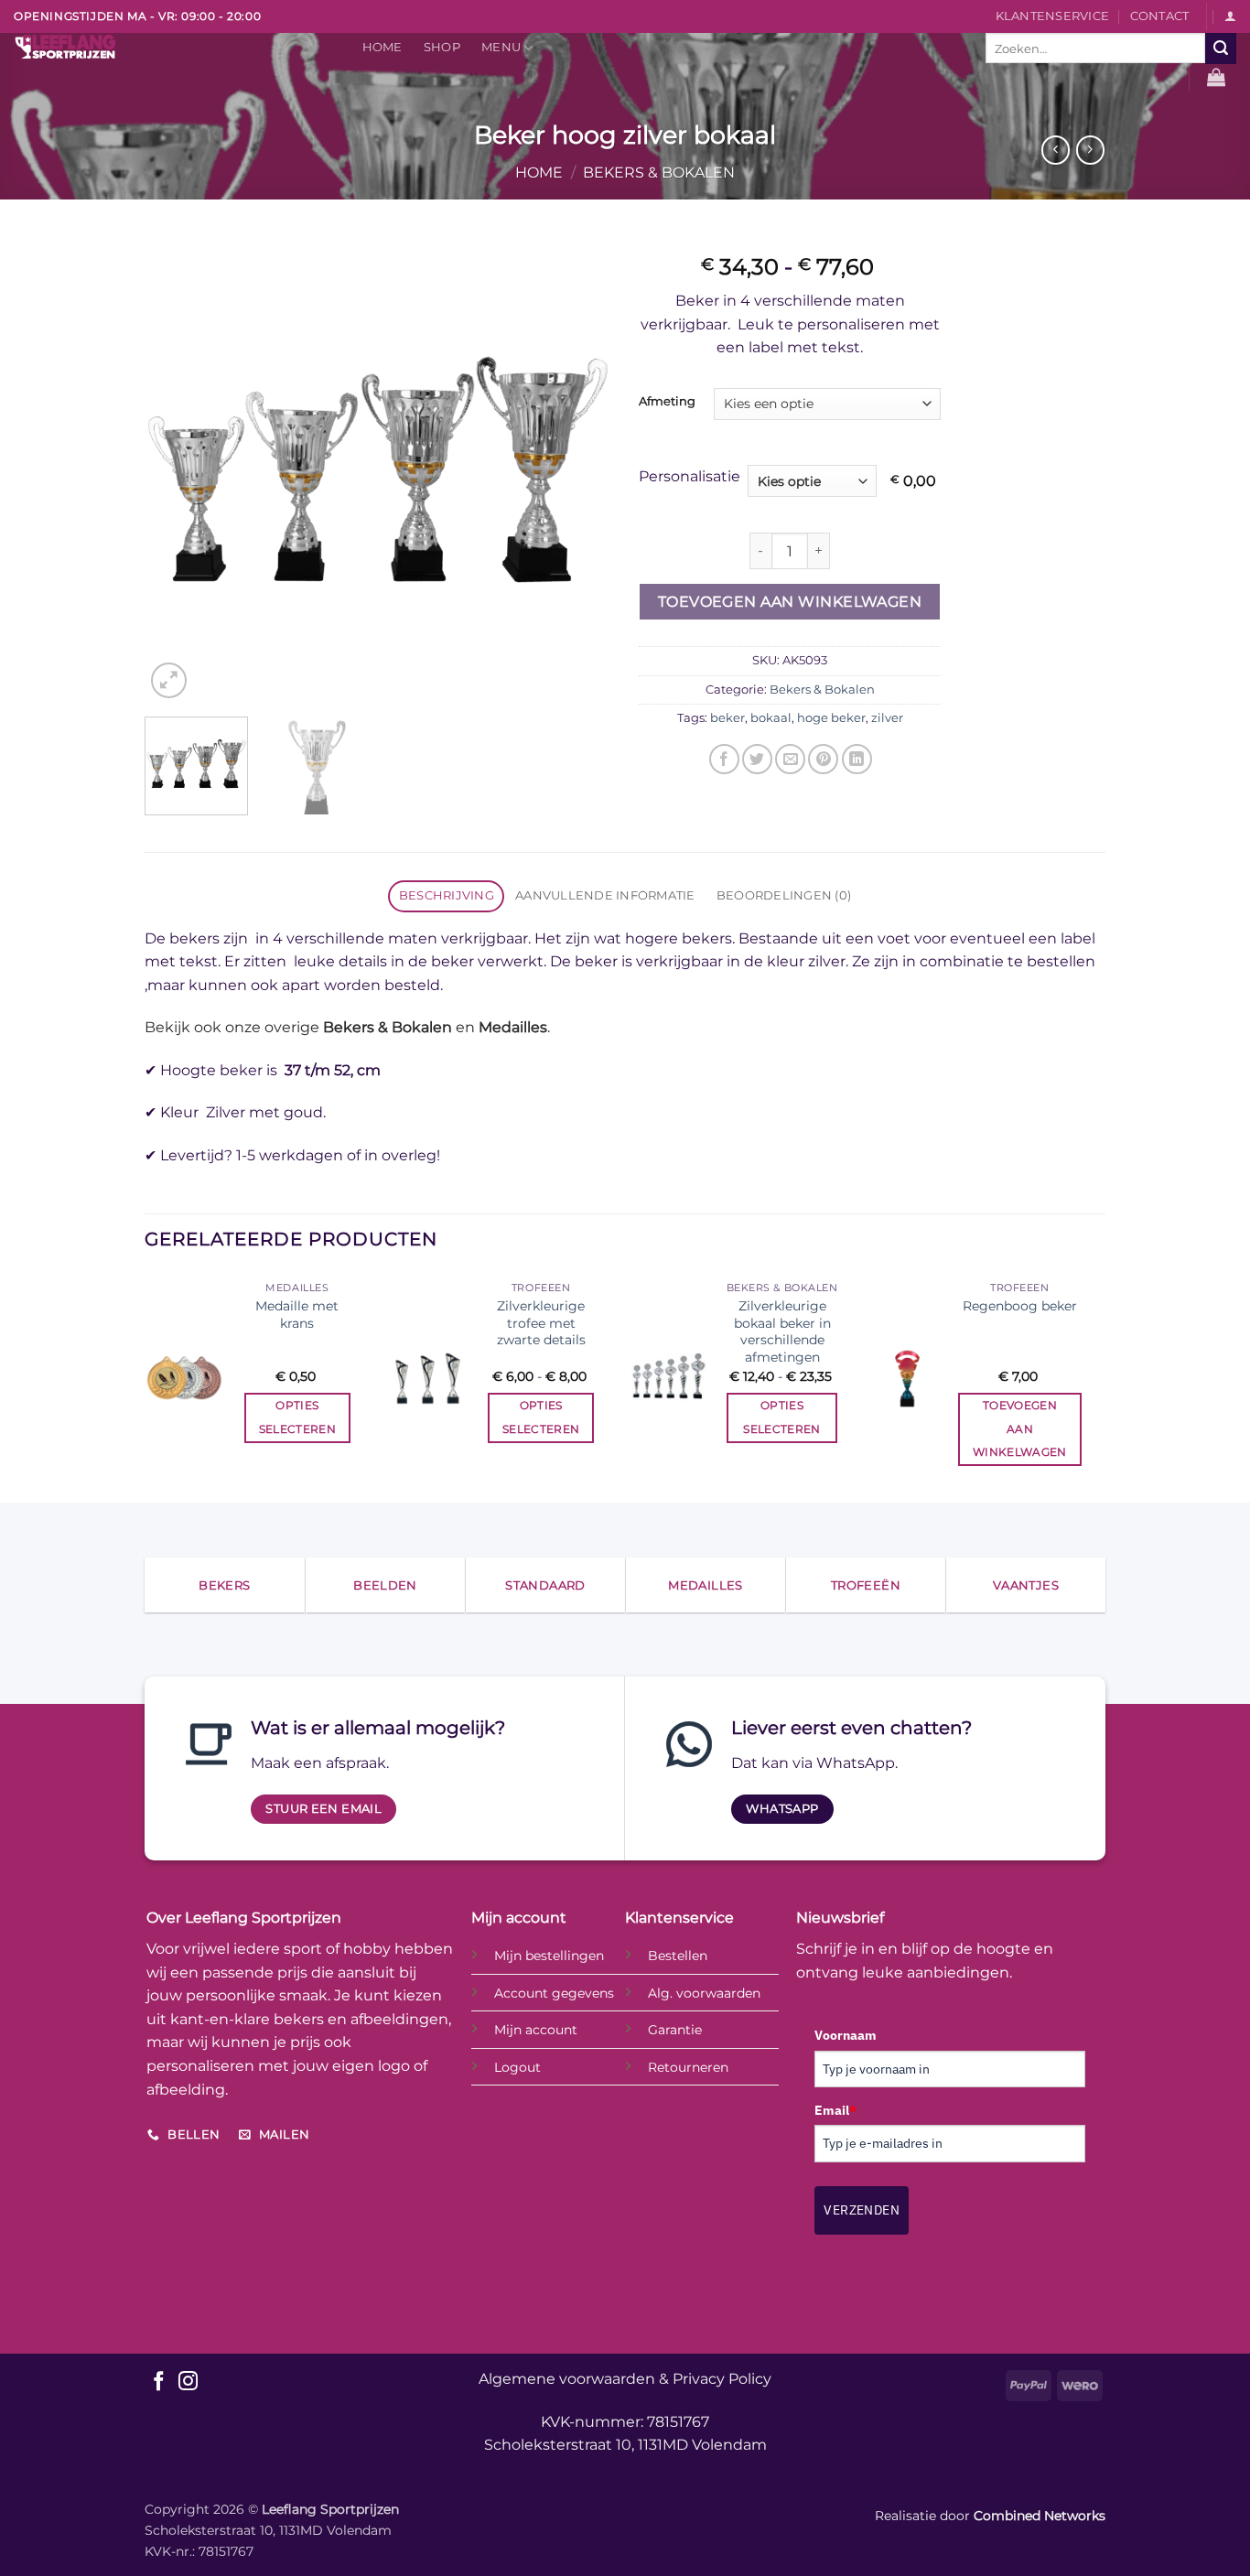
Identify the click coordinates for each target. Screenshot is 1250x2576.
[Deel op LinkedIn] (857, 759)
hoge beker (831, 718)
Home (383, 47)
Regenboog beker (1020, 1306)
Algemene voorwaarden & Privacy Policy (625, 2379)
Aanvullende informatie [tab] (605, 895)
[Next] (579, 469)
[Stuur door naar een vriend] (790, 759)
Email (835, 2110)
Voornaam (846, 2035)
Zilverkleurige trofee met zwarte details (541, 1323)
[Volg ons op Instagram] (188, 2382)
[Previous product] (1090, 150)
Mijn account (536, 2030)
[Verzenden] (1221, 49)
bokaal (771, 718)
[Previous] (177, 469)
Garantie (675, 2030)
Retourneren (688, 2067)
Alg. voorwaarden (704, 1993)
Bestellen (678, 1956)
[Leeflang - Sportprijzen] (169, 47)
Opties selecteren (297, 1417)
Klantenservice (1053, 16)
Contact (1160, 16)
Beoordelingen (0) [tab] (784, 895)
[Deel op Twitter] (757, 759)
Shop (442, 47)
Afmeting (667, 402)
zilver (887, 718)
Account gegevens (554, 1993)
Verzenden (862, 2210)
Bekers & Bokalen (659, 172)
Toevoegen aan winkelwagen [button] (1020, 1428)
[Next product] (1056, 150)
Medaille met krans (297, 1315)
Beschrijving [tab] (447, 895)
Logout (517, 2067)
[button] (1230, 16)
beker (727, 718)
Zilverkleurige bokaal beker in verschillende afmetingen (782, 1331)
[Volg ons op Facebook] (159, 2382)
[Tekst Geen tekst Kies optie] (816, 481)
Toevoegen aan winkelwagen (790, 602)
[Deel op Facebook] (724, 759)
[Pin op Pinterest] (823, 759)
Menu (501, 47)
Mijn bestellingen (549, 1956)
